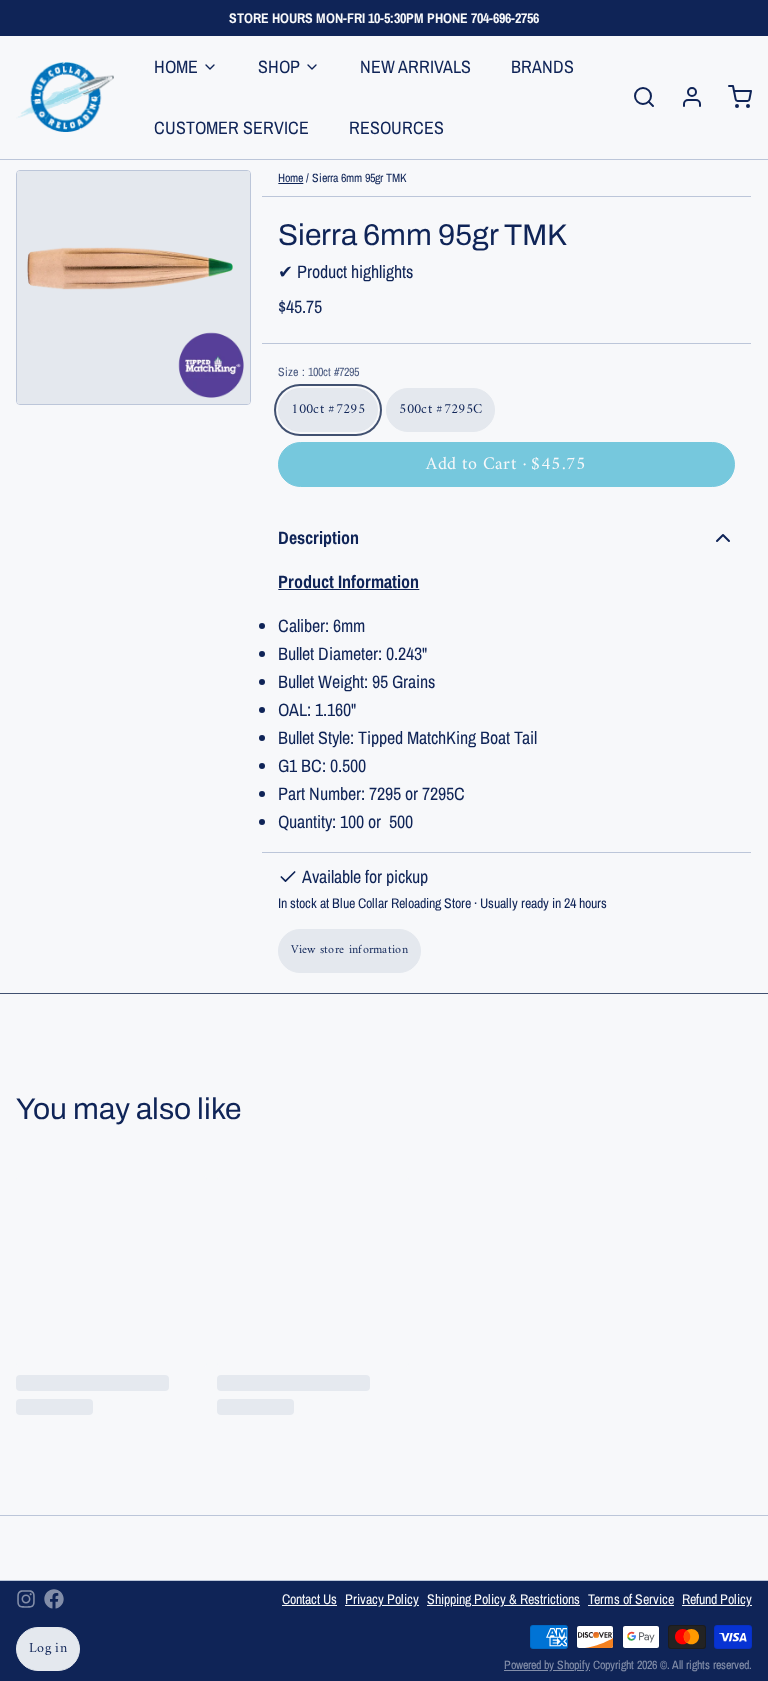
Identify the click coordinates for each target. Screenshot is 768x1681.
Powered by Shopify (547, 1665)
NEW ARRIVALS (415, 66)
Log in (48, 1648)
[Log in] (684, 97)
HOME (176, 66)
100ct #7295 (328, 409)
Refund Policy (717, 1599)
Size (318, 372)
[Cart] (732, 97)
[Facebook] (54, 1599)
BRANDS (542, 66)
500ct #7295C (440, 409)
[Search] (636, 97)
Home (290, 178)
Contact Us (309, 1599)
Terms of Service (631, 1599)
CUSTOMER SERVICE (231, 127)
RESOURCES (396, 127)
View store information (349, 950)
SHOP (279, 66)
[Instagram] (26, 1599)
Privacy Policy (382, 1599)
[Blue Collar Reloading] (65, 97)
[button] (506, 464)
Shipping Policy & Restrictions (503, 1599)
